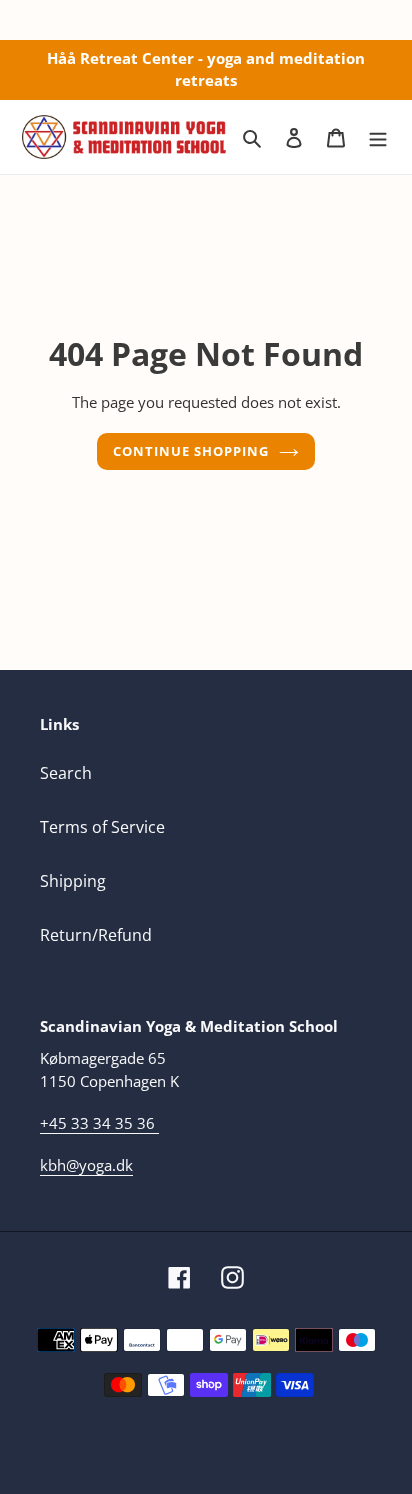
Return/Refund (96, 935)
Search (66, 773)
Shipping (73, 881)
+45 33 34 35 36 (97, 1123)
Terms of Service (102, 827)
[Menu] (378, 137)
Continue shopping (191, 451)
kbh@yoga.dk (86, 1165)
